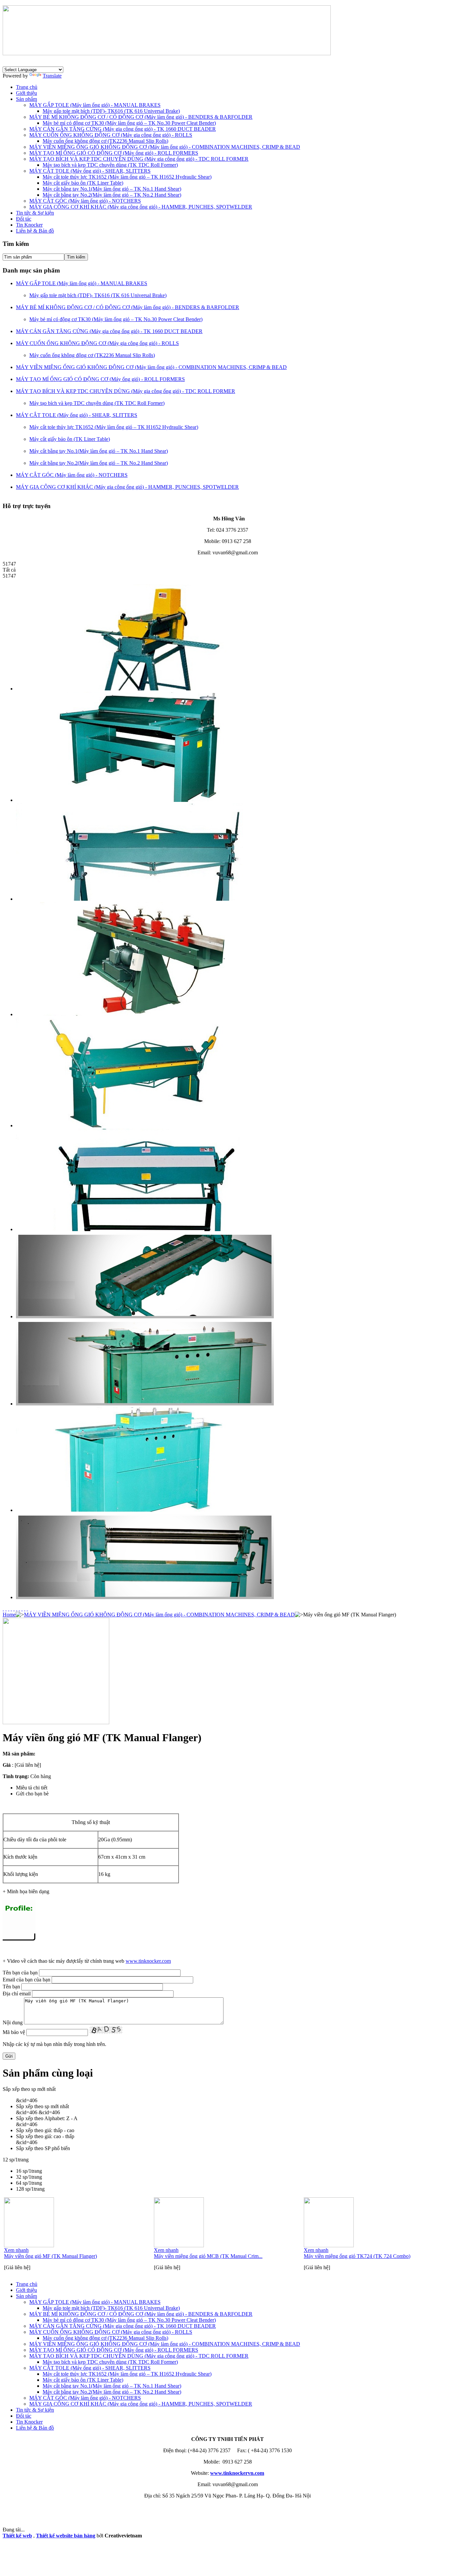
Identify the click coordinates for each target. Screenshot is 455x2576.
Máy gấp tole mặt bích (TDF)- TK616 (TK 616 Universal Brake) (111, 111)
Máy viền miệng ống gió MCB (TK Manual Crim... (208, 2256)
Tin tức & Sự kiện (35, 213)
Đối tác (24, 219)
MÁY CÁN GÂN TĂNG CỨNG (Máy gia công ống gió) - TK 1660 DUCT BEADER (123, 129)
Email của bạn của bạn (26, 1980)
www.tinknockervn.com (237, 2473)
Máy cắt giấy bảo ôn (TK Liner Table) (83, 183)
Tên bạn (11, 1987)
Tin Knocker (29, 225)
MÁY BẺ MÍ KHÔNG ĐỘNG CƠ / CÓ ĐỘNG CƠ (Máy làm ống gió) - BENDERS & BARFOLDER (141, 117)
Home (9, 1615)
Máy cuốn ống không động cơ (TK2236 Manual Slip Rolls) (105, 141)
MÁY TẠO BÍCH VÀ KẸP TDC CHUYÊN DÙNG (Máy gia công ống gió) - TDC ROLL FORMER (139, 159)
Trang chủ (27, 87)
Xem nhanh (16, 2250)
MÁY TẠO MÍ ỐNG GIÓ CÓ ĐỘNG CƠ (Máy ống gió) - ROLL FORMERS (114, 153)
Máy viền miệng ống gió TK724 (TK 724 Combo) (357, 2256)
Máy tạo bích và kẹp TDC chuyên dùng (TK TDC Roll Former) (110, 165)
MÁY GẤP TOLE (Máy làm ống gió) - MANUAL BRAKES (95, 105)
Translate (52, 76)
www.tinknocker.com (148, 1961)
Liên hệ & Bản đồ (35, 231)
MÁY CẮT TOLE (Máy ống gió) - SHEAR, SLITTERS (90, 171)
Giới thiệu (26, 93)
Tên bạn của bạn (20, 1973)
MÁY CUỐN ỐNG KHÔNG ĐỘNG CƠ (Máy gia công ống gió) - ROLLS (111, 135)
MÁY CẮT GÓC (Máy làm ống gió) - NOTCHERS (85, 201)
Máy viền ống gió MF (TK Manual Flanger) (50, 2256)
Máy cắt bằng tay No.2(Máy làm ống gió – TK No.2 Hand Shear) (112, 195)
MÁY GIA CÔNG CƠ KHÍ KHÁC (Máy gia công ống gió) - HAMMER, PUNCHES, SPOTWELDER (141, 207)
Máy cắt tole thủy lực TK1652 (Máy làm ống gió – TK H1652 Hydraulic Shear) (127, 177)
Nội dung (13, 2023)
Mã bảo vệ (14, 2032)
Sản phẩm (26, 99)
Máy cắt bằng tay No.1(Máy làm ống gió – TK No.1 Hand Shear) (112, 189)
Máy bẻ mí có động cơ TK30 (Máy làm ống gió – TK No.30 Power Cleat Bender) (129, 123)
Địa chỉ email (17, 1994)
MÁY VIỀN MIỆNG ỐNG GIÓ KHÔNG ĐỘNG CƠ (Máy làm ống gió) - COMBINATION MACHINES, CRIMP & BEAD (165, 147)
